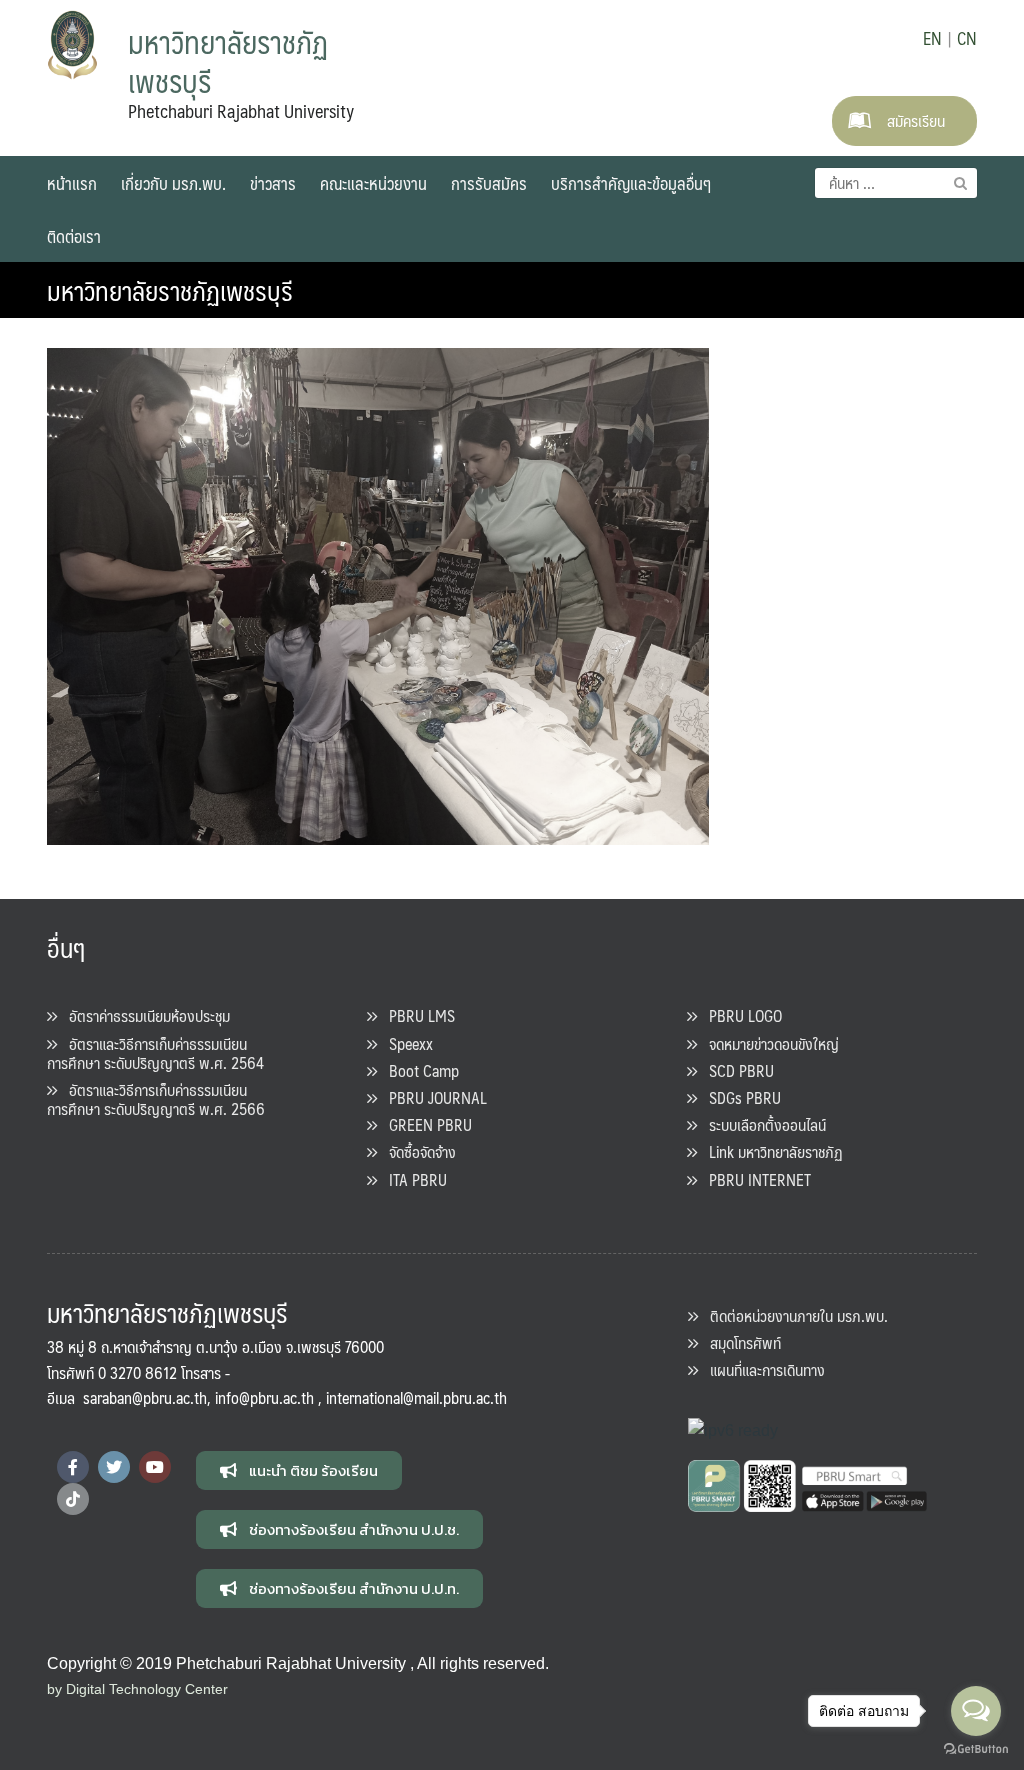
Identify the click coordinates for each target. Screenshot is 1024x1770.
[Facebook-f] (73, 1467)
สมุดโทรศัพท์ (739, 1342)
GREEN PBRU (424, 1124)
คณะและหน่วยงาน (373, 183)
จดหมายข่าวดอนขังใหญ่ (768, 1043)
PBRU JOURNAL (432, 1097)
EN (932, 38)
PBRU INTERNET (754, 1179)
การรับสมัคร (489, 183)
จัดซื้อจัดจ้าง (416, 1151)
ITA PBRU (412, 1179)
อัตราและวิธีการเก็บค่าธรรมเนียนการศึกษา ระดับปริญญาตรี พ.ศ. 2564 (155, 1053)
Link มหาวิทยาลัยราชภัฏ (770, 1151)
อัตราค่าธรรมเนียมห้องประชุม (143, 1015)
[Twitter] (114, 1467)
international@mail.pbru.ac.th (416, 1397)
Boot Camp (418, 1070)
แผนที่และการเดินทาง (761, 1369)
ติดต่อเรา (74, 236)
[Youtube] (155, 1467)
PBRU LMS (416, 1015)
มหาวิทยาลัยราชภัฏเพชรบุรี (170, 290)
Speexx (405, 1043)
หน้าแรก (72, 183)
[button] (299, 1470)
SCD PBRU (735, 1070)
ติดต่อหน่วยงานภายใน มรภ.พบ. (793, 1315)
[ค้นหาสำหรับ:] (896, 183)
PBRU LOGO (739, 1015)
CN (967, 38)
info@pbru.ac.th (264, 1397)
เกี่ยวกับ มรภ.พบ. (173, 183)
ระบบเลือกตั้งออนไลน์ (761, 1124)
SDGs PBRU (739, 1097)
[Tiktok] (73, 1499)
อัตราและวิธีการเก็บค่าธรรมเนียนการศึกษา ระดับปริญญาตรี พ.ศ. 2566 (156, 1099)
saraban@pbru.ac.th (145, 1397)
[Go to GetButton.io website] (976, 1749)
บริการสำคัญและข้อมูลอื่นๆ (631, 183)
